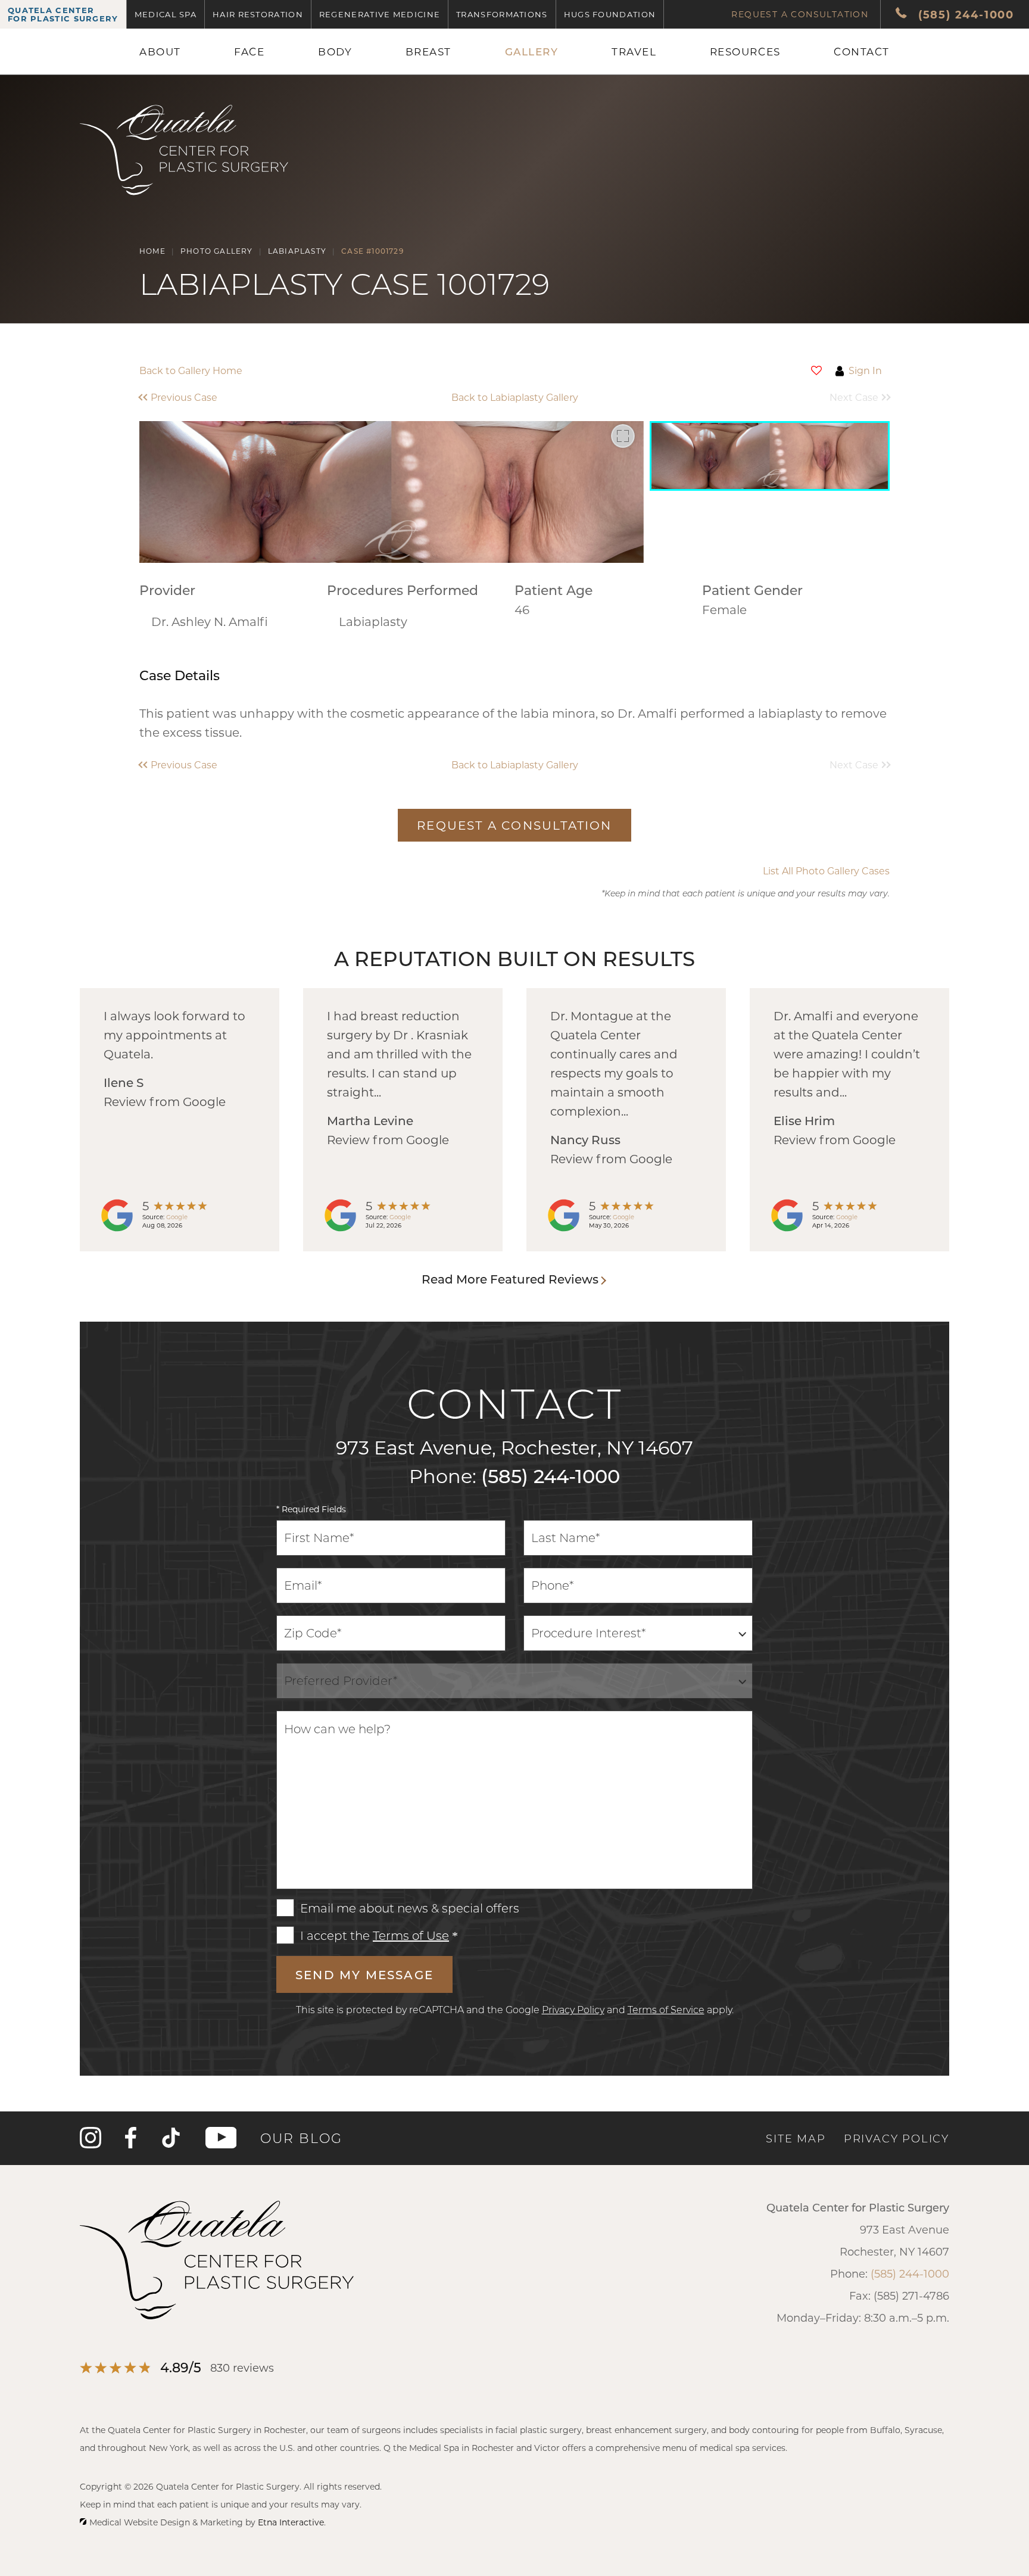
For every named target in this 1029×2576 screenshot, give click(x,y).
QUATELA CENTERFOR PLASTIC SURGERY (63, 14)
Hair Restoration (258, 14)
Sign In (865, 370)
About (160, 51)
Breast (428, 51)
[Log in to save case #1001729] (816, 370)
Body (335, 51)
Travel (634, 51)
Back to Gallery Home (191, 370)
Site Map (796, 2138)
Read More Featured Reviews (510, 1279)
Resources (745, 51)
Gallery (532, 51)
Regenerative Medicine (380, 14)
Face (249, 51)
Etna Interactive (291, 2522)
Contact (862, 51)
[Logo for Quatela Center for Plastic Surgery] (184, 196)
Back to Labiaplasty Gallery (515, 397)
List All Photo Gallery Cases (826, 871)
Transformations (502, 14)
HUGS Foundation (610, 14)
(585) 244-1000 (551, 1475)
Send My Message (364, 1974)
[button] (233, 397)
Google (177, 1217)
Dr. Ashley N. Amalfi (210, 621)
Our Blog (301, 2138)
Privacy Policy (573, 2009)
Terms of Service (666, 2009)
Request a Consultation (800, 14)
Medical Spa (166, 14)
